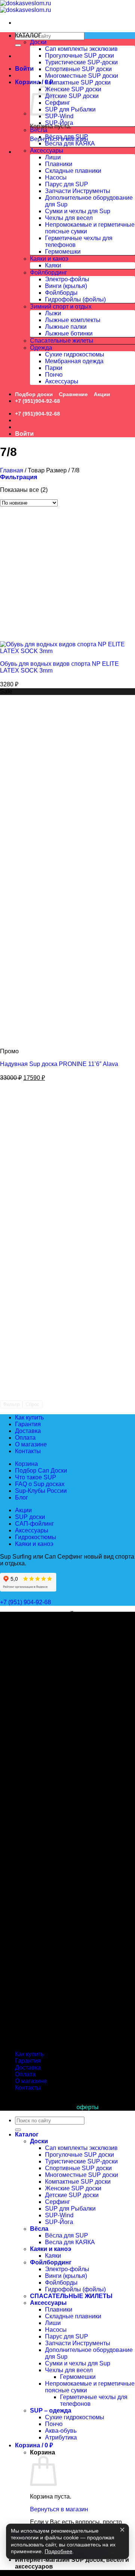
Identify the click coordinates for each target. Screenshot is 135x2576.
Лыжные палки (66, 327)
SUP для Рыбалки (70, 109)
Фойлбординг (49, 272)
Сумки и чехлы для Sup (78, 211)
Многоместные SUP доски (82, 76)
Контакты (28, 1451)
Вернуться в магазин (59, 2509)
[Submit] (18, 45)
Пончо (54, 375)
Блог (22, 1497)
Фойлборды (61, 293)
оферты (88, 2107)
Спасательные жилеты (62, 341)
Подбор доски (34, 394)
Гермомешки (63, 252)
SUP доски (30, 1517)
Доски (38, 42)
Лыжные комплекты (73, 320)
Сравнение (73, 394)
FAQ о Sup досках (40, 1484)
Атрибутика (61, 2437)
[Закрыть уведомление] (122, 2530)
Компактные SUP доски (78, 82)
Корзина (26, 1464)
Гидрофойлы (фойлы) (75, 299)
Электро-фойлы (67, 279)
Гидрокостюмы (36, 1537)
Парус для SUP (67, 184)
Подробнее (58, 2552)
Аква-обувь (61, 2431)
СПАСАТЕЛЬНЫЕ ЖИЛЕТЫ (71, 2296)
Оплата (25, 1438)
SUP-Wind (59, 116)
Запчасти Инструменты (78, 191)
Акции (102, 394)
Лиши (53, 157)
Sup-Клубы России (41, 1491)
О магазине (31, 1444)
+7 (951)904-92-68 (37, 401)
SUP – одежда (51, 2410)
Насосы (56, 177)
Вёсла (39, 130)
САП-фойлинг (34, 1524)
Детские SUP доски (72, 96)
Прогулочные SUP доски (79, 56)
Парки (54, 368)
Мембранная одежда (74, 361)
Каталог (27, 2134)
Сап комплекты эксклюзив (81, 49)
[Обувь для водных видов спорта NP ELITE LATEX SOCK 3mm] (67, 651)
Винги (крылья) (66, 286)
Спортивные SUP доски (78, 69)
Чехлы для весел (69, 218)
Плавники (59, 164)
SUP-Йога (59, 123)
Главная (12, 470)
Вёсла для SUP (67, 137)
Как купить (29, 1417)
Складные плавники (73, 171)
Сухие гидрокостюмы (75, 354)
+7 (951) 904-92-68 (26, 1602)
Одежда (41, 348)
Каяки (53, 265)
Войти (24, 69)
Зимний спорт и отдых (61, 307)
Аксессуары (47, 151)
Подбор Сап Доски (41, 1471)
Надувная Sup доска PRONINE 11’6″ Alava (59, 1064)
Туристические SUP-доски (81, 62)
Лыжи (53, 313)
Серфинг (58, 103)
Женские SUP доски (73, 89)
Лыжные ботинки (69, 333)
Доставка (28, 1431)
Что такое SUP (36, 1477)
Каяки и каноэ (49, 259)
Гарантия (28, 1424)
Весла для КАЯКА (70, 143)
